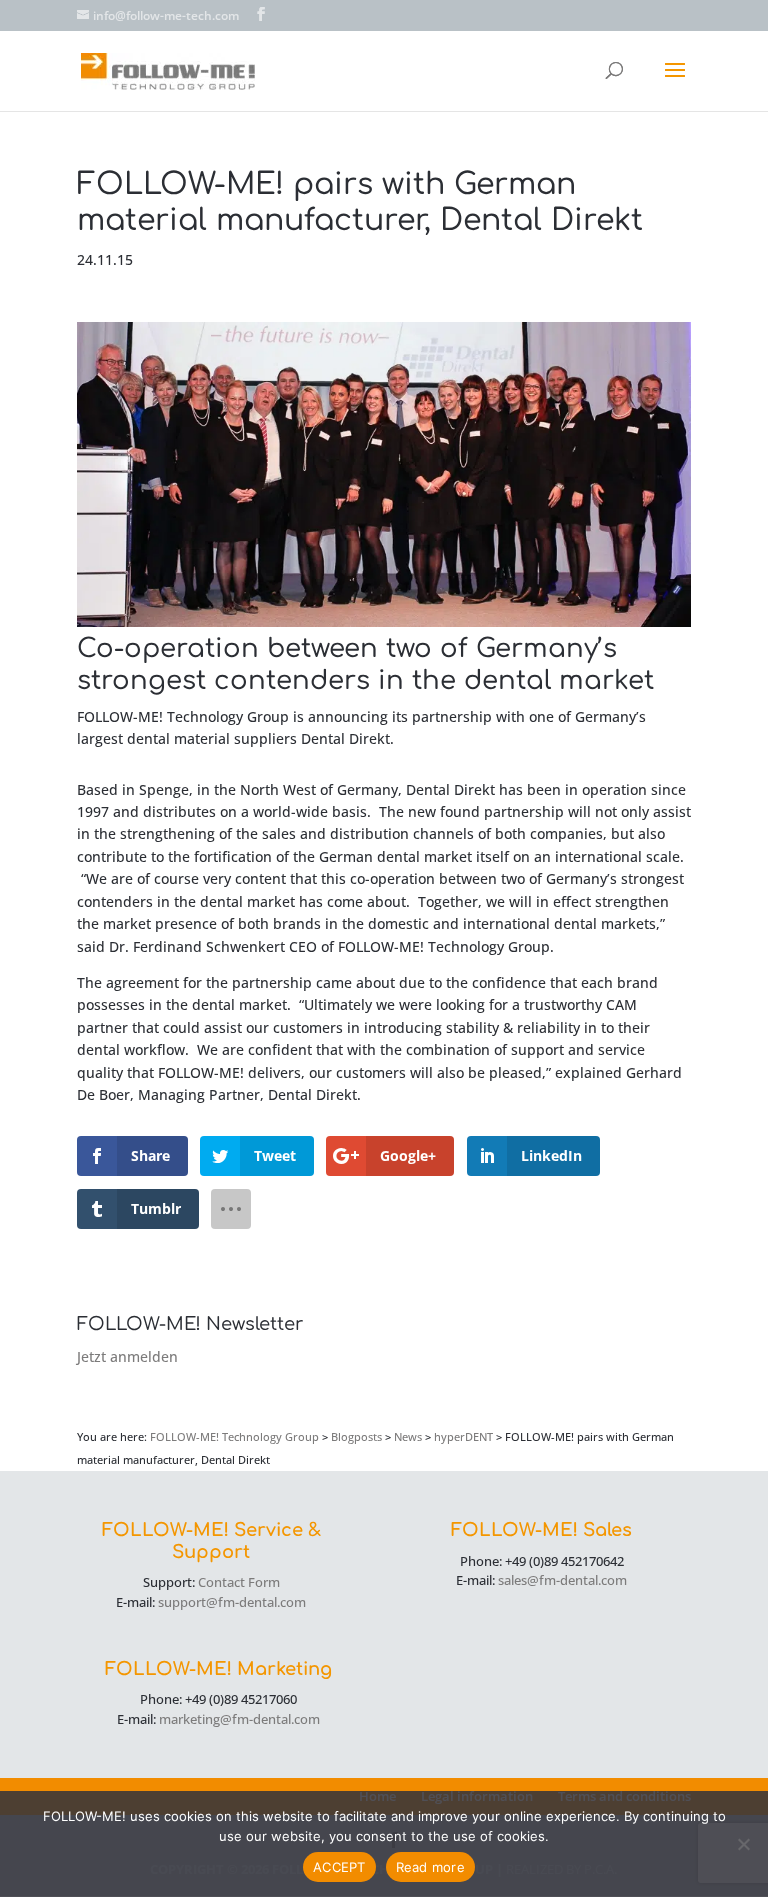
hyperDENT (463, 1436)
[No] (743, 1844)
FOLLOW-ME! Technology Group (234, 1436)
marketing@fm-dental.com (239, 1719)
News (408, 1436)
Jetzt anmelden (127, 1356)
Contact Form (239, 1582)
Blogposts (356, 1436)
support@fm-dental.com (232, 1602)
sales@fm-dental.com (562, 1580)
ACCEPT (339, 1867)
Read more (430, 1867)
